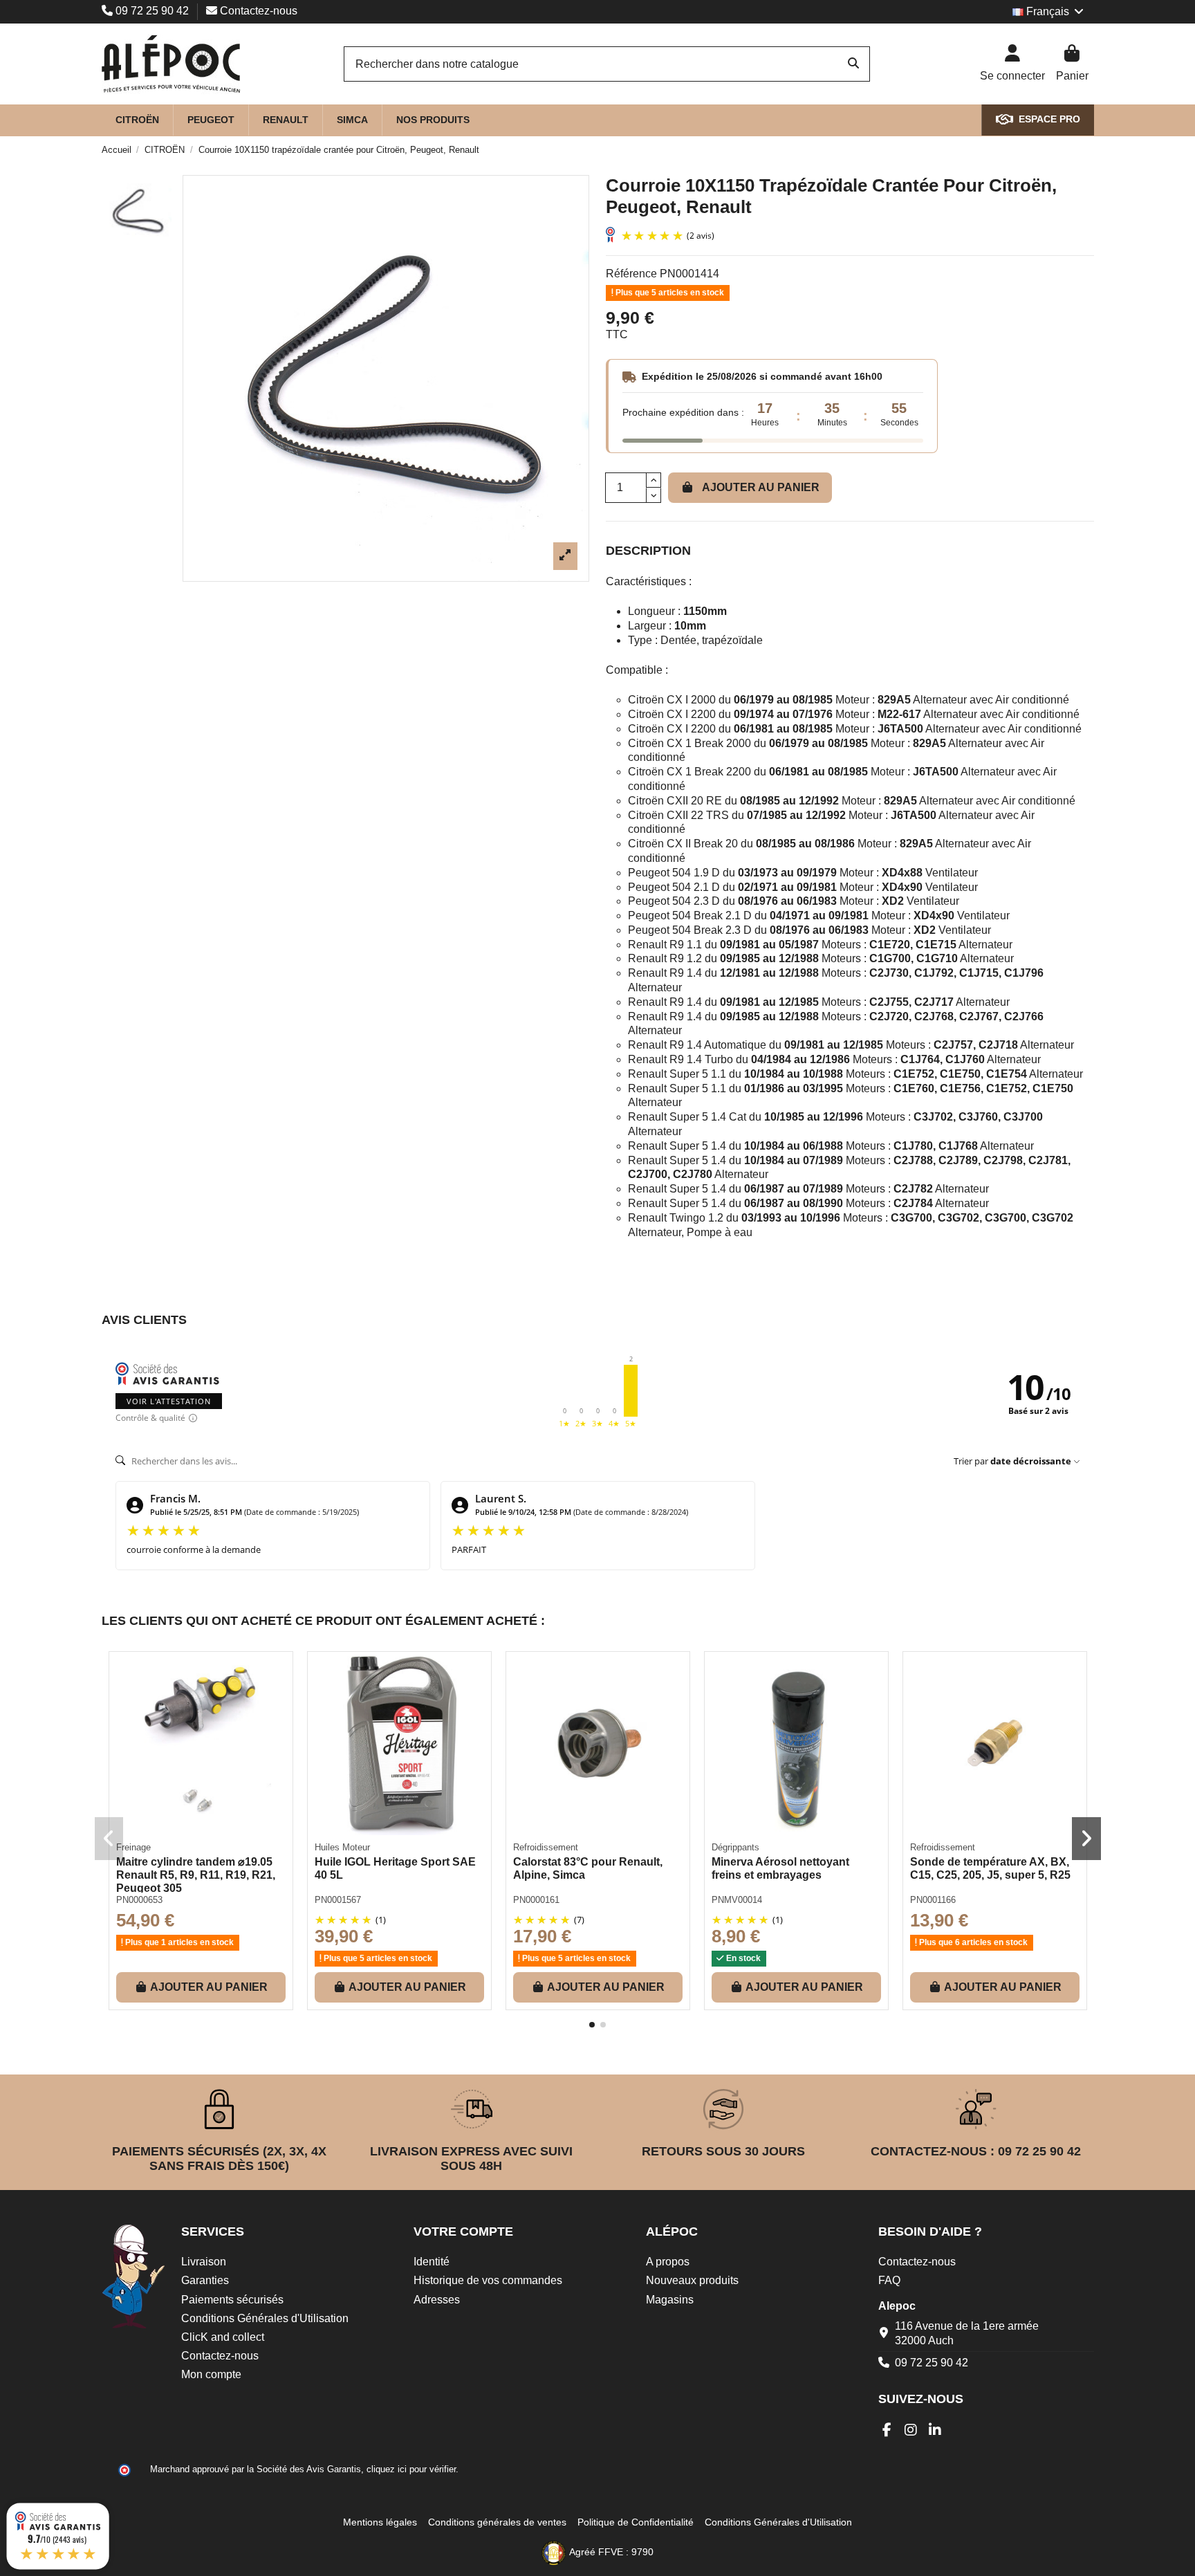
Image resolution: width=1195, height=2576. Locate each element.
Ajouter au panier (761, 487)
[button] (592, 2025)
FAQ (889, 2280)
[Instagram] (911, 2430)
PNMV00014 (737, 1900)
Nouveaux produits (692, 2280)
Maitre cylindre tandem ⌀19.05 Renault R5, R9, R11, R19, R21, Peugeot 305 (196, 1875)
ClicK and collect (223, 2337)
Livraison (204, 2262)
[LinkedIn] (935, 2430)
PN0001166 (933, 1900)
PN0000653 (139, 1900)
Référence (631, 274)
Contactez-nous (257, 11)
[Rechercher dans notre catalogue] (853, 64)
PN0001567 (338, 1900)
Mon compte (211, 2374)
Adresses (437, 2300)
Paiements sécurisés (232, 2300)
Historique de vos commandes (488, 2280)
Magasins (670, 2300)
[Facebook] (887, 2430)
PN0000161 (536, 1900)
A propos (668, 2262)
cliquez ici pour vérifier (411, 2469)
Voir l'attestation (169, 1401)
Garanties (205, 2280)
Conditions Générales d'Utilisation (265, 2318)
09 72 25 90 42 (152, 11)
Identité (432, 2262)
